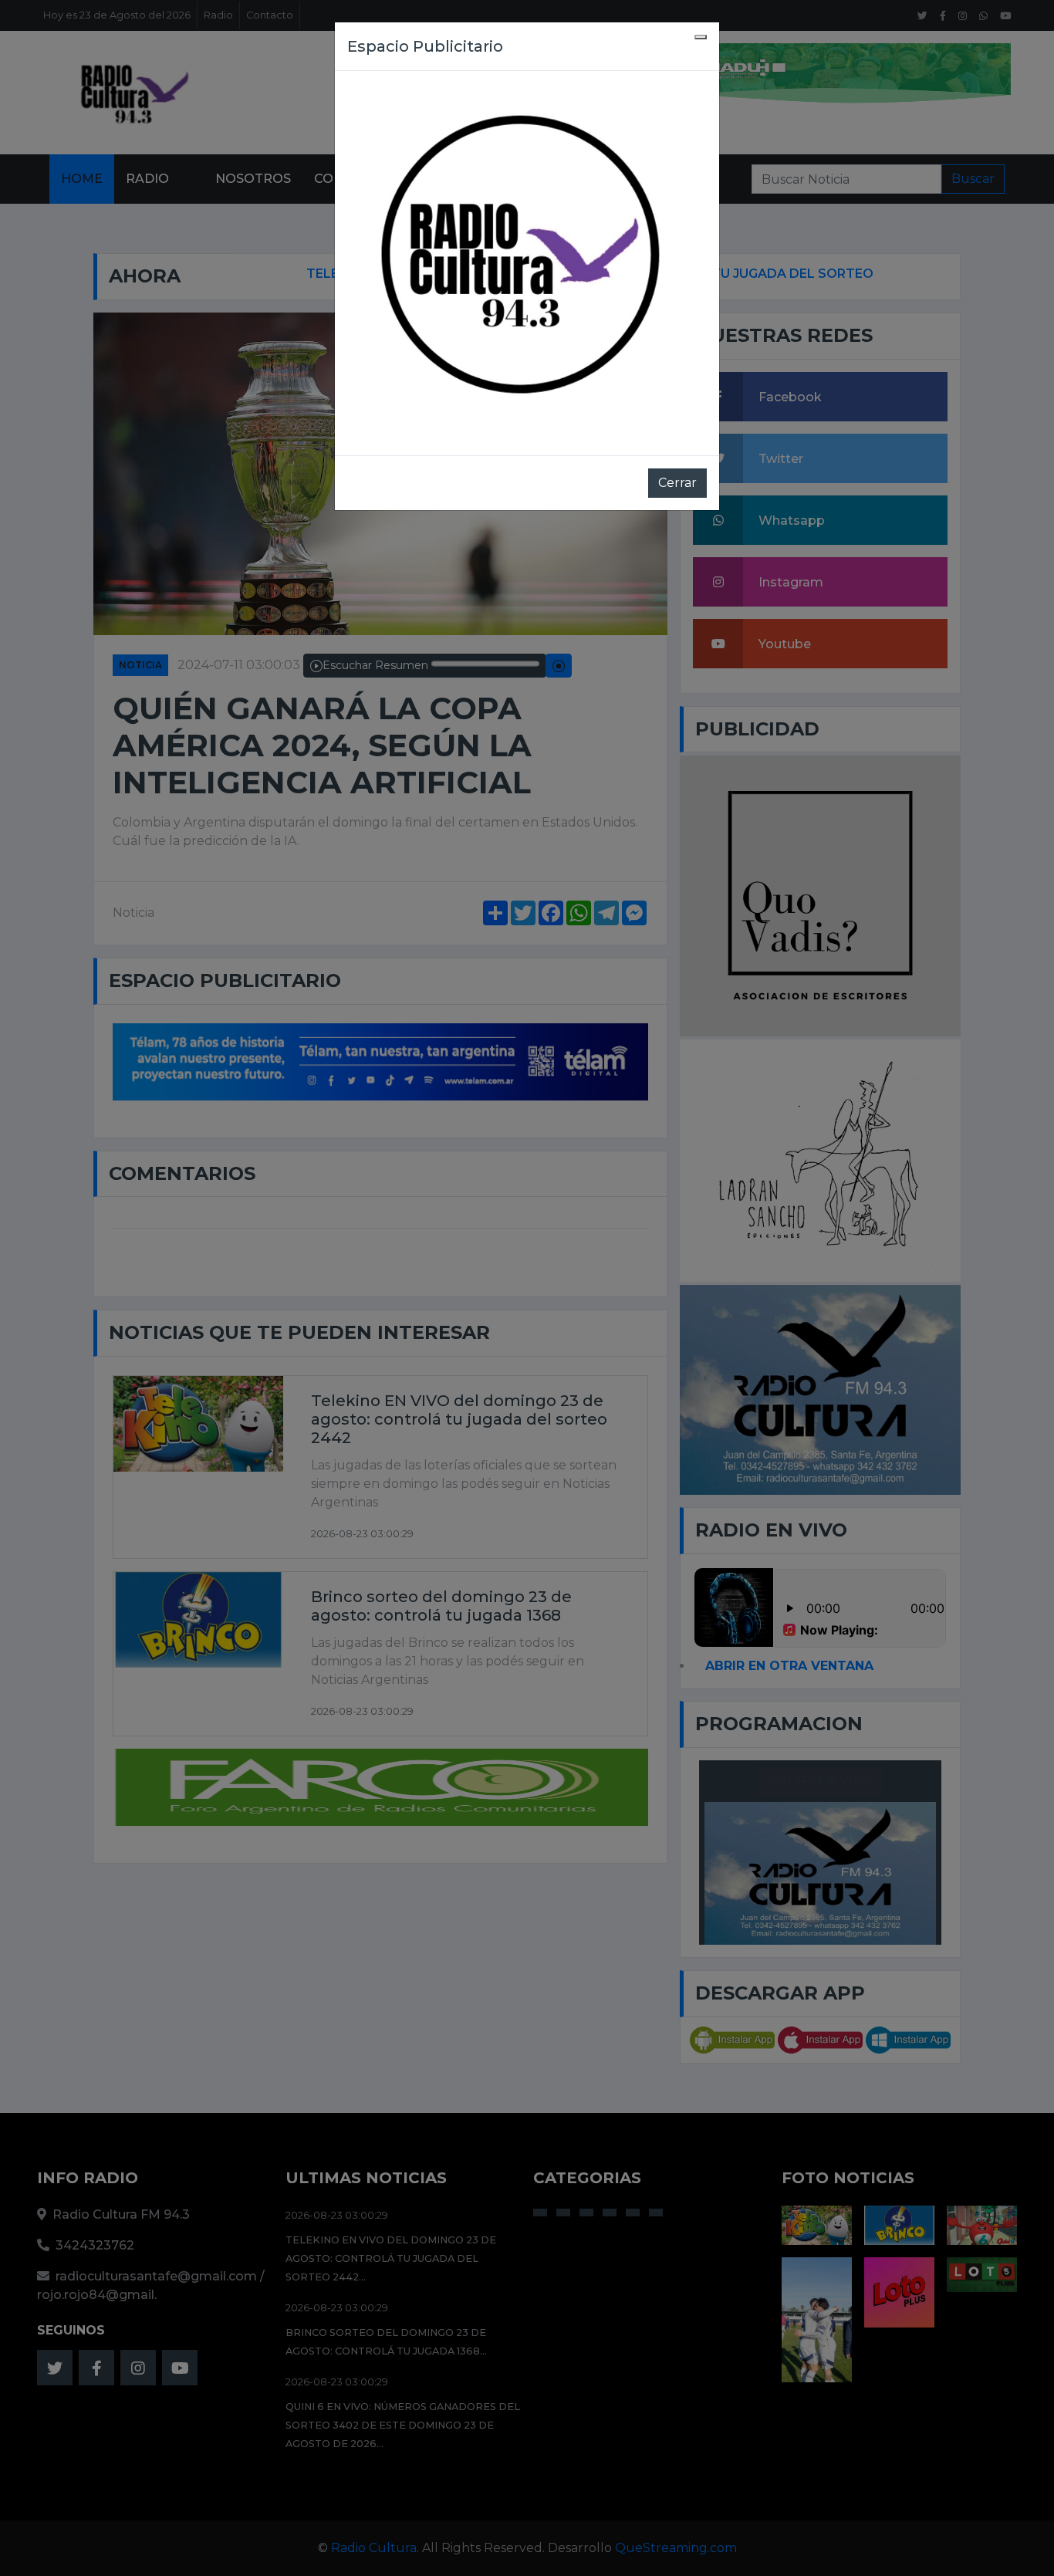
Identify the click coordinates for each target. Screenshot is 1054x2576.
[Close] (701, 37)
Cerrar (677, 483)
